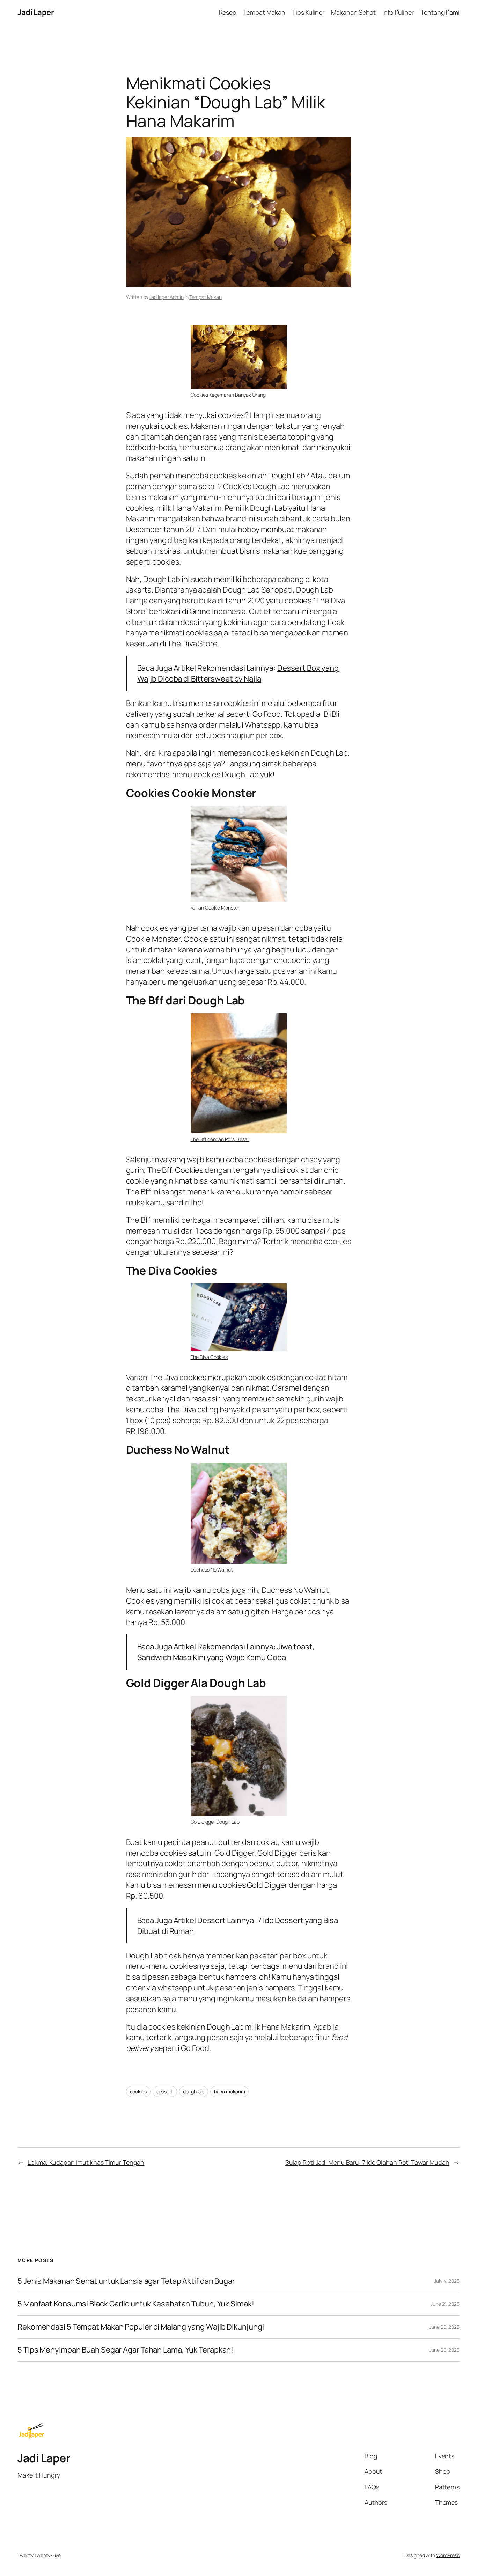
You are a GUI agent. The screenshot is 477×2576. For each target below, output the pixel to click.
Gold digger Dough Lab (215, 1822)
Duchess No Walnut (212, 1570)
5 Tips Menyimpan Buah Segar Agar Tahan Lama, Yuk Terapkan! (125, 2350)
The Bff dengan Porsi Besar (220, 1139)
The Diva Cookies (209, 1357)
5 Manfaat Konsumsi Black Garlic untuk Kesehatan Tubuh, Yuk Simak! (136, 2304)
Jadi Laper (36, 12)
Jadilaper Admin (166, 297)
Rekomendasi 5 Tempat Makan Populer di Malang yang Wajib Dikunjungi (141, 2327)
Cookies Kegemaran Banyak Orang (228, 395)
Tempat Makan (206, 297)
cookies (138, 2092)
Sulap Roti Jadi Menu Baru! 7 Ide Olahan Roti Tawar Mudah (367, 2162)
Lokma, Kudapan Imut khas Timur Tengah (86, 2162)
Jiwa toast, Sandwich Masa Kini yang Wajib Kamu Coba (226, 1652)
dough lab (194, 2092)
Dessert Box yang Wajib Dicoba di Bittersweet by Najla (238, 673)
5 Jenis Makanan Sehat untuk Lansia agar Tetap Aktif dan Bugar (126, 2281)
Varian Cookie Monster (215, 908)
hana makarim (230, 2092)
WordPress (448, 2555)
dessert (165, 2092)
